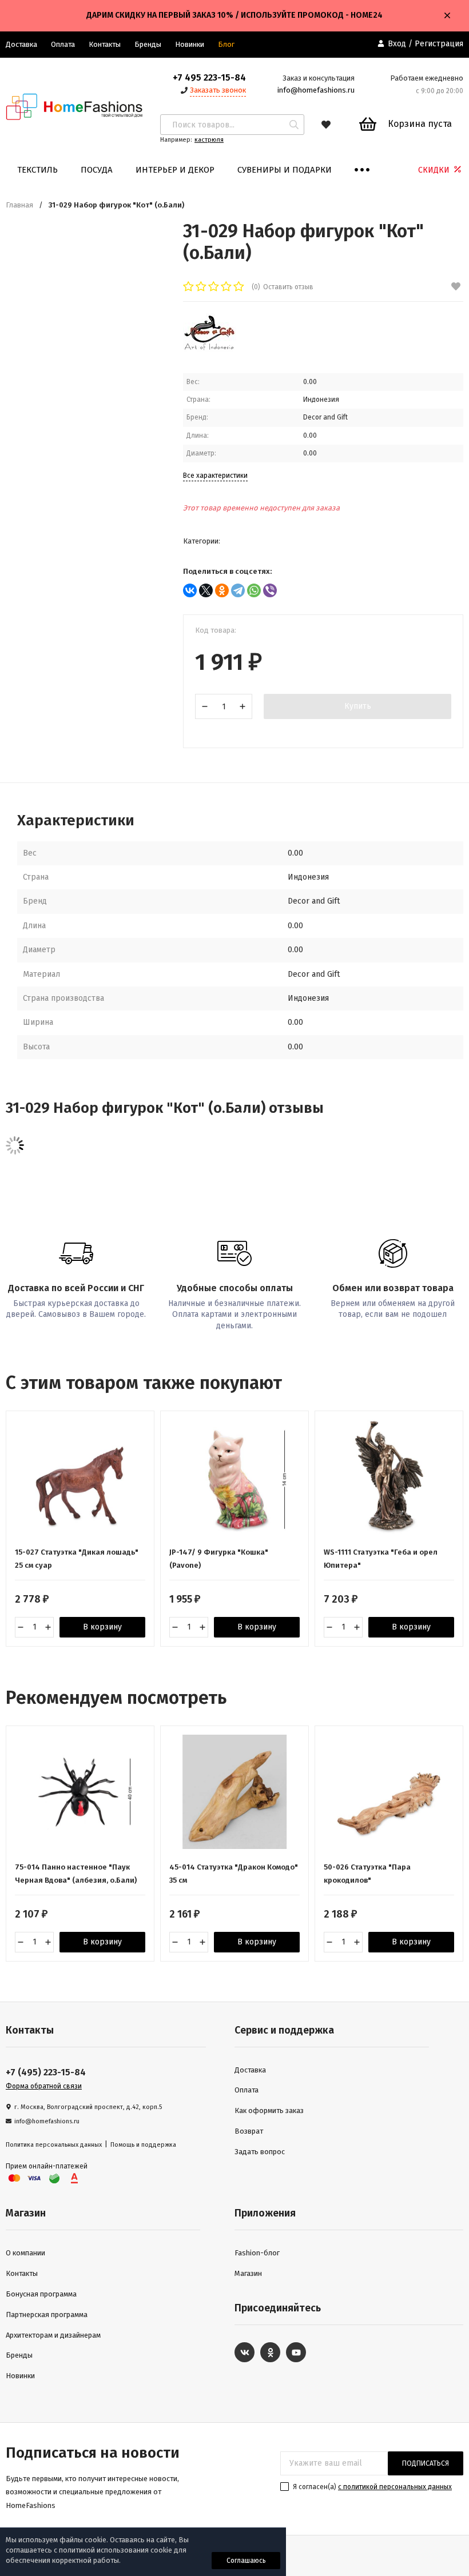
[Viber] (270, 590)
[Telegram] (238, 590)
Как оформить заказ (269, 2110)
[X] (206, 590)
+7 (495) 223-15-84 (46, 2072)
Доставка (250, 2070)
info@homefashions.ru (316, 90)
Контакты (105, 44)
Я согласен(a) (371, 2487)
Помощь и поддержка (143, 2145)
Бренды (148, 44)
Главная (19, 205)
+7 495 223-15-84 (209, 77)
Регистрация (439, 44)
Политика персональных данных (54, 2145)
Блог (226, 44)
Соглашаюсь (246, 2561)
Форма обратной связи (44, 2086)
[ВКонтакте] (190, 590)
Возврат (249, 2131)
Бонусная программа (41, 2294)
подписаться (426, 2463)
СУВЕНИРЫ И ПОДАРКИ (285, 170)
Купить (358, 706)
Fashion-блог (257, 2253)
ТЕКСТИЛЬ (37, 170)
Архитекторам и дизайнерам (53, 2335)
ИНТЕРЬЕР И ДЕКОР (175, 170)
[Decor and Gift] (210, 349)
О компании (25, 2253)
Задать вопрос (260, 2152)
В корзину (102, 1627)
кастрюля (209, 140)
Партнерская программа (47, 2315)
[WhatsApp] (254, 590)
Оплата (63, 44)
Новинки (190, 44)
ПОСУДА (97, 170)
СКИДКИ (435, 170)
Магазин (248, 2273)
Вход (397, 44)
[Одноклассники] (222, 590)
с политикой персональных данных (395, 2487)
